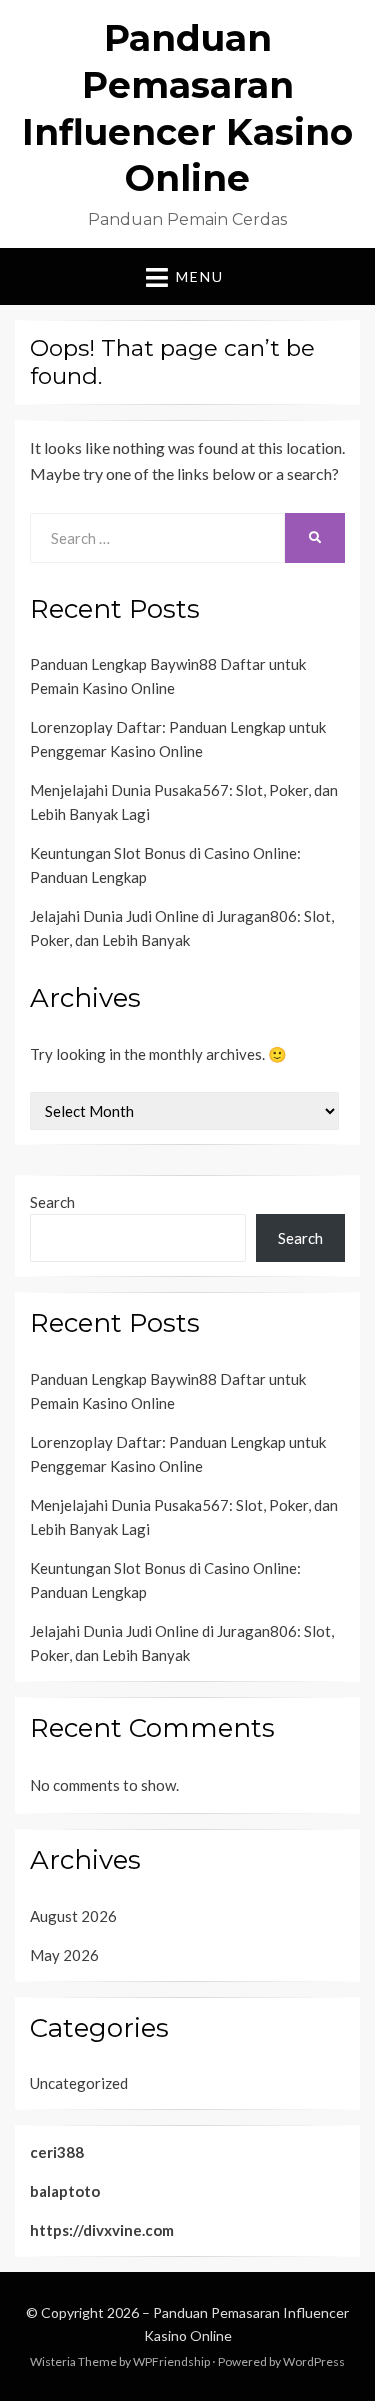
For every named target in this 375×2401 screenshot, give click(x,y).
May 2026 (64, 1955)
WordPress (314, 2361)
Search (52, 1202)
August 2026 (73, 1916)
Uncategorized (79, 2083)
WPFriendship (171, 2361)
